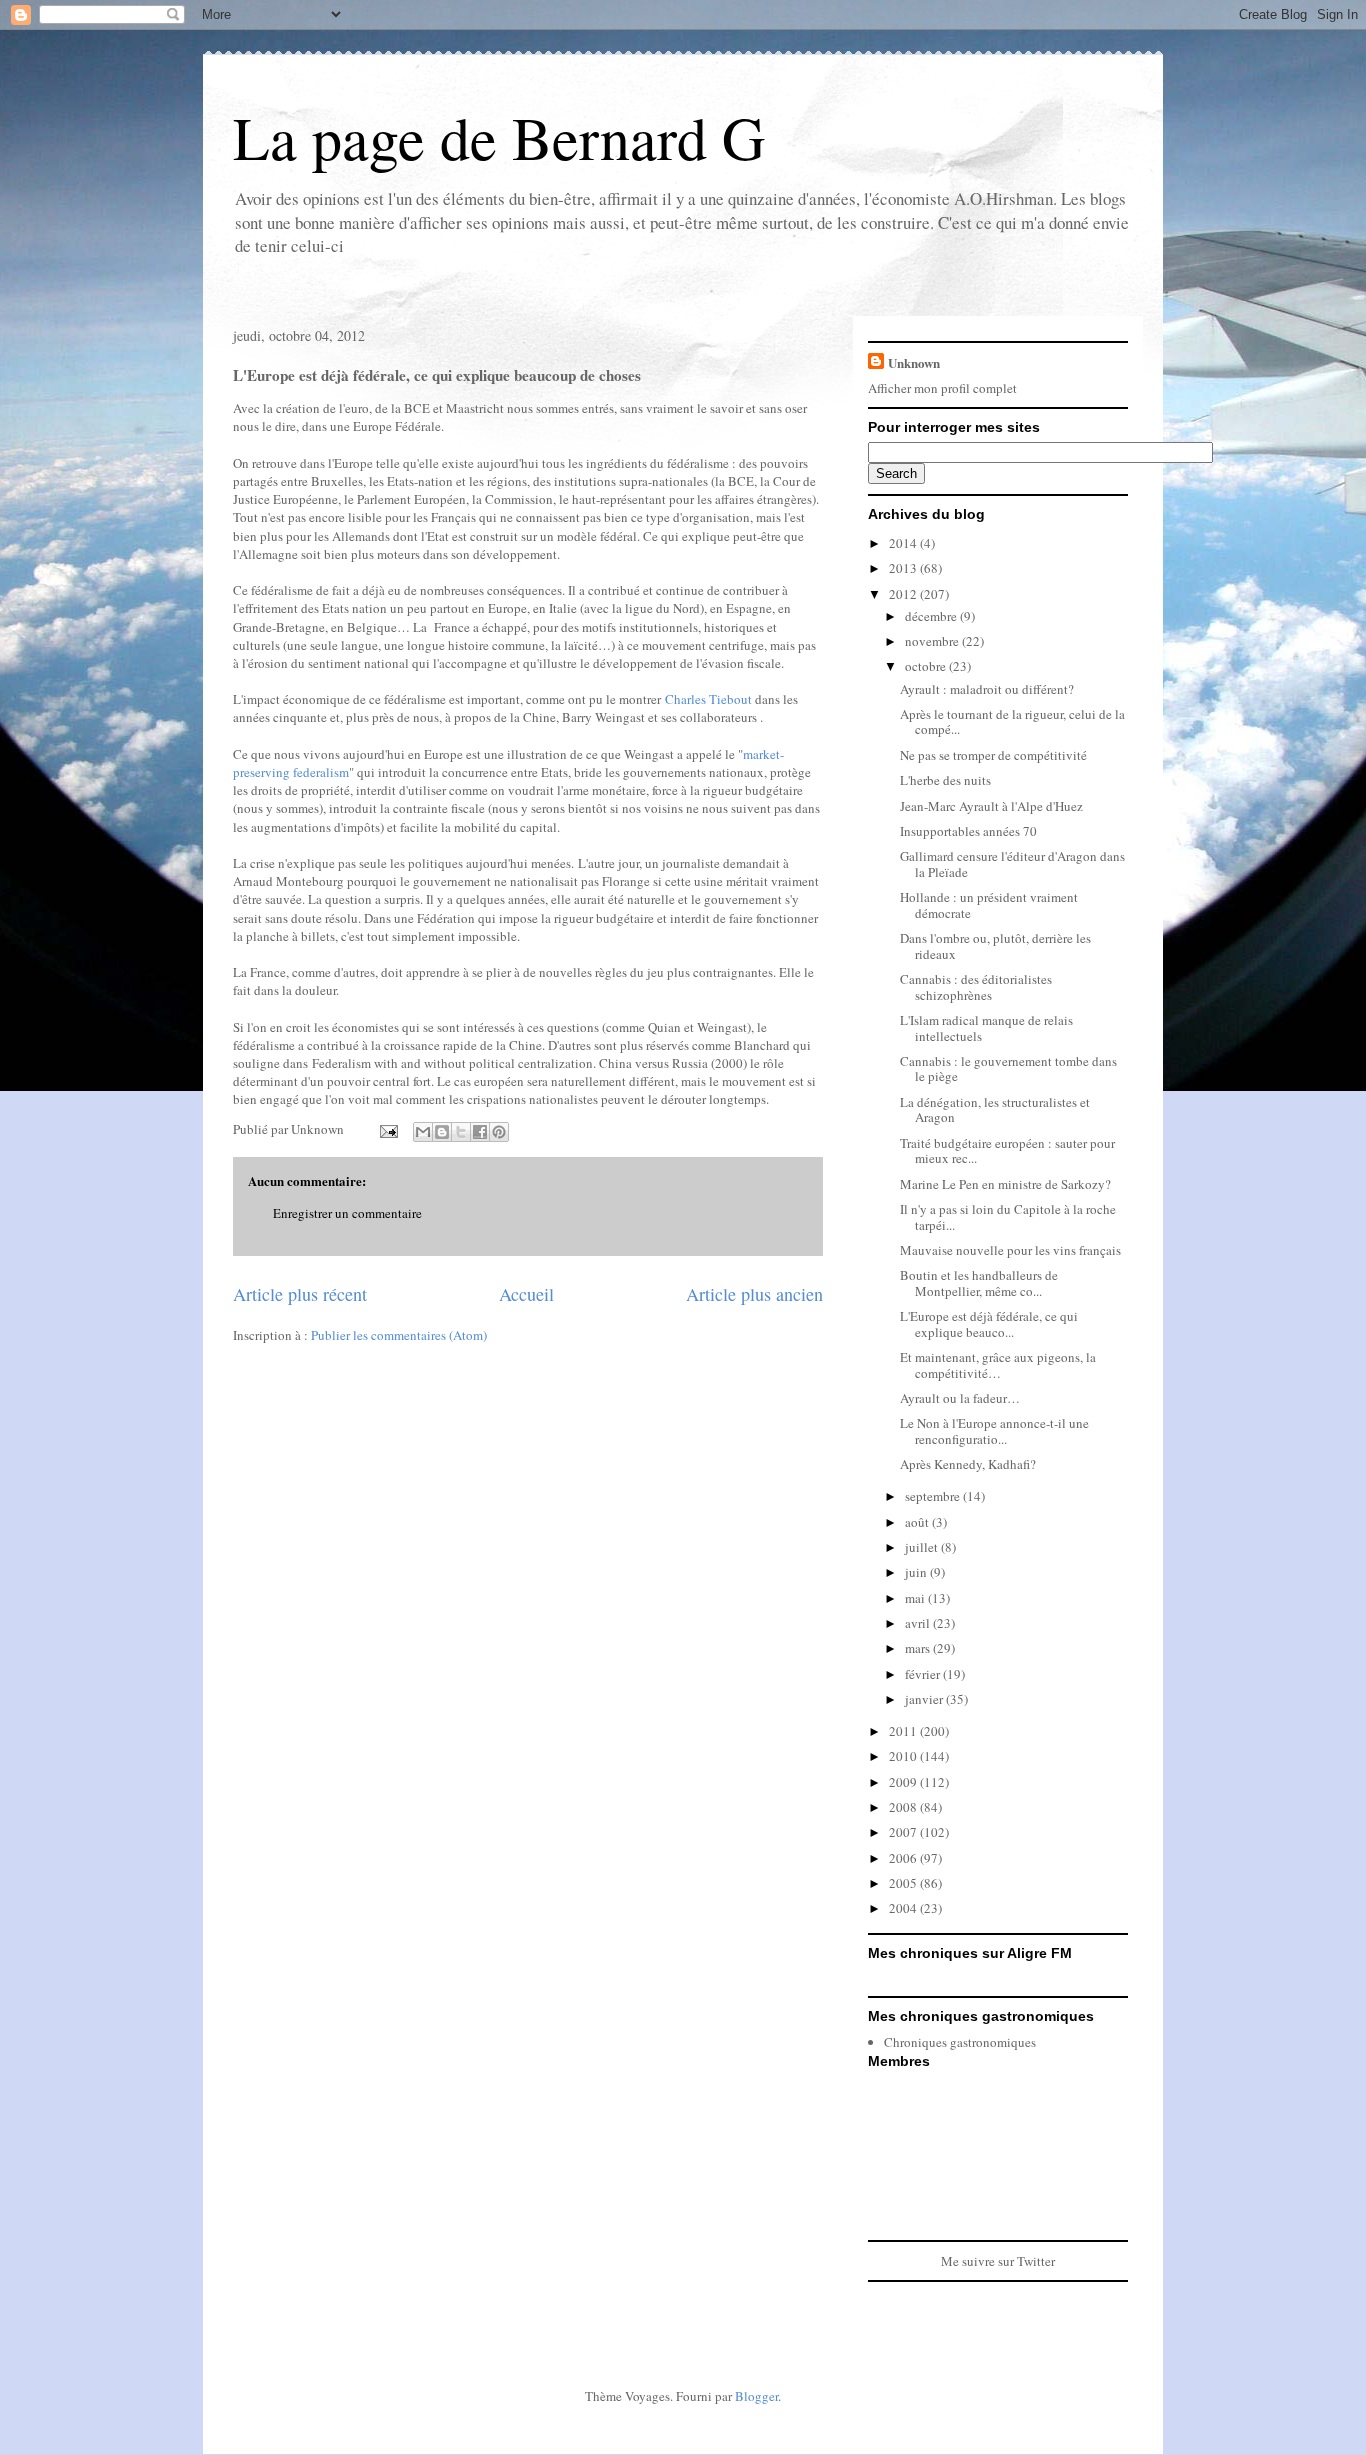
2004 (904, 1908)
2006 (904, 1858)
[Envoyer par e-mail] (423, 1132)
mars (919, 1648)
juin (917, 1572)
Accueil (526, 1294)
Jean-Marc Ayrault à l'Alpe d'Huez (991, 806)
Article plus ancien (754, 1294)
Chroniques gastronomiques (960, 2042)
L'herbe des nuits (945, 780)
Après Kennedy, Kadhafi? (968, 1464)
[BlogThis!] (442, 1132)
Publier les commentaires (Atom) (399, 1335)
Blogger (756, 2396)
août (918, 1522)
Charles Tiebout (708, 699)
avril (919, 1623)
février (924, 1674)
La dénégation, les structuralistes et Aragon (995, 1110)
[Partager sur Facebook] (480, 1132)
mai (916, 1598)
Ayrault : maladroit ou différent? (987, 689)
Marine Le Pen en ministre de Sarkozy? (1005, 1184)
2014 (904, 543)
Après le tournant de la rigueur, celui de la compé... (1012, 722)
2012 (904, 594)
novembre (933, 641)
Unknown (914, 362)
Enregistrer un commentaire (347, 1213)
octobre (927, 666)
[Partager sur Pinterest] (499, 1132)
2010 (904, 1756)
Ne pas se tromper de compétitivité (993, 755)
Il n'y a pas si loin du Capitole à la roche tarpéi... (1008, 1217)
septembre (934, 1496)
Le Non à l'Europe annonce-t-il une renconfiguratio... (994, 1431)
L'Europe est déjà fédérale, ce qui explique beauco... (989, 1324)
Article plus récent (300, 1294)
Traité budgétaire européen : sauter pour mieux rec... (1007, 1151)
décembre (932, 616)
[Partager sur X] (461, 1132)
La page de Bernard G (499, 137)
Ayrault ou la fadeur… (960, 1398)
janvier (925, 1699)
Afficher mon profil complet (942, 388)
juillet (923, 1547)
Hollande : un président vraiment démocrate (989, 905)
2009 (904, 1782)
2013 (904, 568)
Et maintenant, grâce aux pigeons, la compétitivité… (998, 1365)
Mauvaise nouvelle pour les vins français (1010, 1250)
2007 (904, 1832)
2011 (904, 1731)
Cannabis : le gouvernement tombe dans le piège (1008, 1069)
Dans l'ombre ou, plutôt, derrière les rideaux (995, 946)
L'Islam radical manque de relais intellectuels (986, 1028)
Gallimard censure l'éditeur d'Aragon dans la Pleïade (1012, 864)
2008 (904, 1807)
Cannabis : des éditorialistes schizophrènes (976, 987)
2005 (904, 1883)
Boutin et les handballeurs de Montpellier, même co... (979, 1283)
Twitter (1036, 2261)
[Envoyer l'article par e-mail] (387, 1129)
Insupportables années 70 (968, 831)
